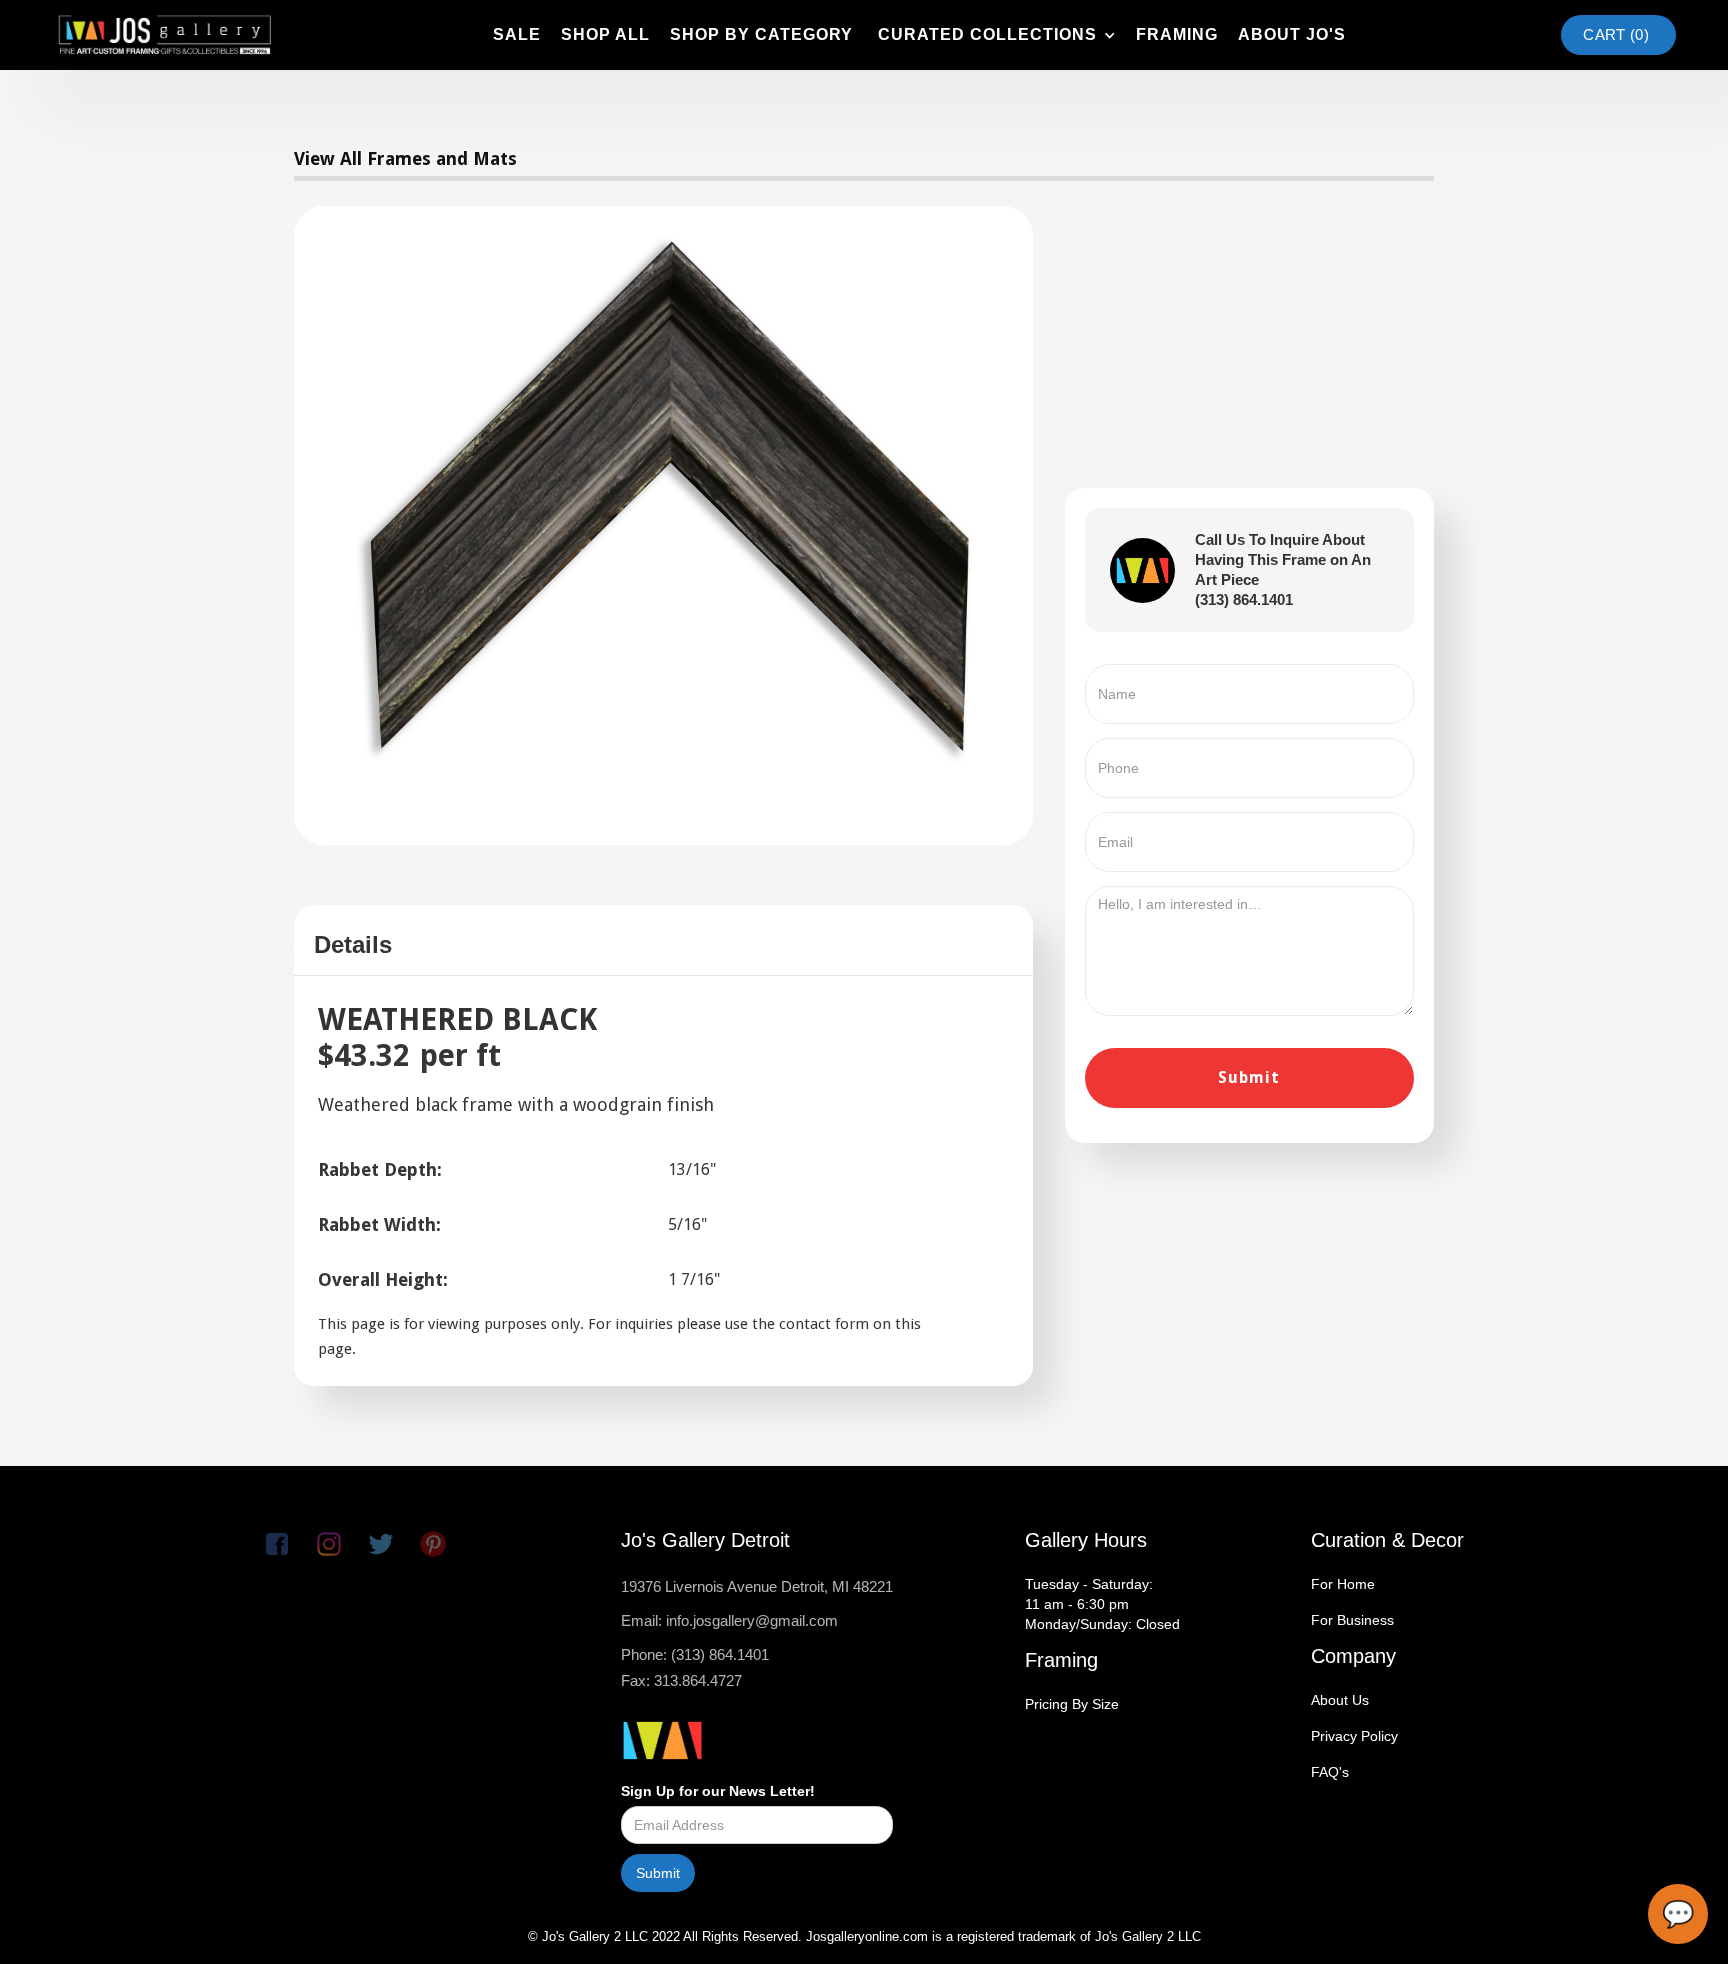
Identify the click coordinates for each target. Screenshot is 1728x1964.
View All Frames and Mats (405, 158)
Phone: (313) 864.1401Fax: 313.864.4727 (695, 1667)
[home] (164, 35)
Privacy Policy (1354, 1736)
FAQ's (1330, 1772)
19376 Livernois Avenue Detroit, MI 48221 (757, 1586)
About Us (1340, 1700)
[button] (994, 35)
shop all (605, 34)
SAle (517, 34)
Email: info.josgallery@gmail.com (729, 1620)
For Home (1343, 1584)
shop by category (761, 34)
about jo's (1292, 34)
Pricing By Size (1072, 1704)
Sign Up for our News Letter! (718, 1791)
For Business (1352, 1620)
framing (1177, 34)
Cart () (1615, 34)
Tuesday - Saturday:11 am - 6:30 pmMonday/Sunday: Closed (1102, 1604)
